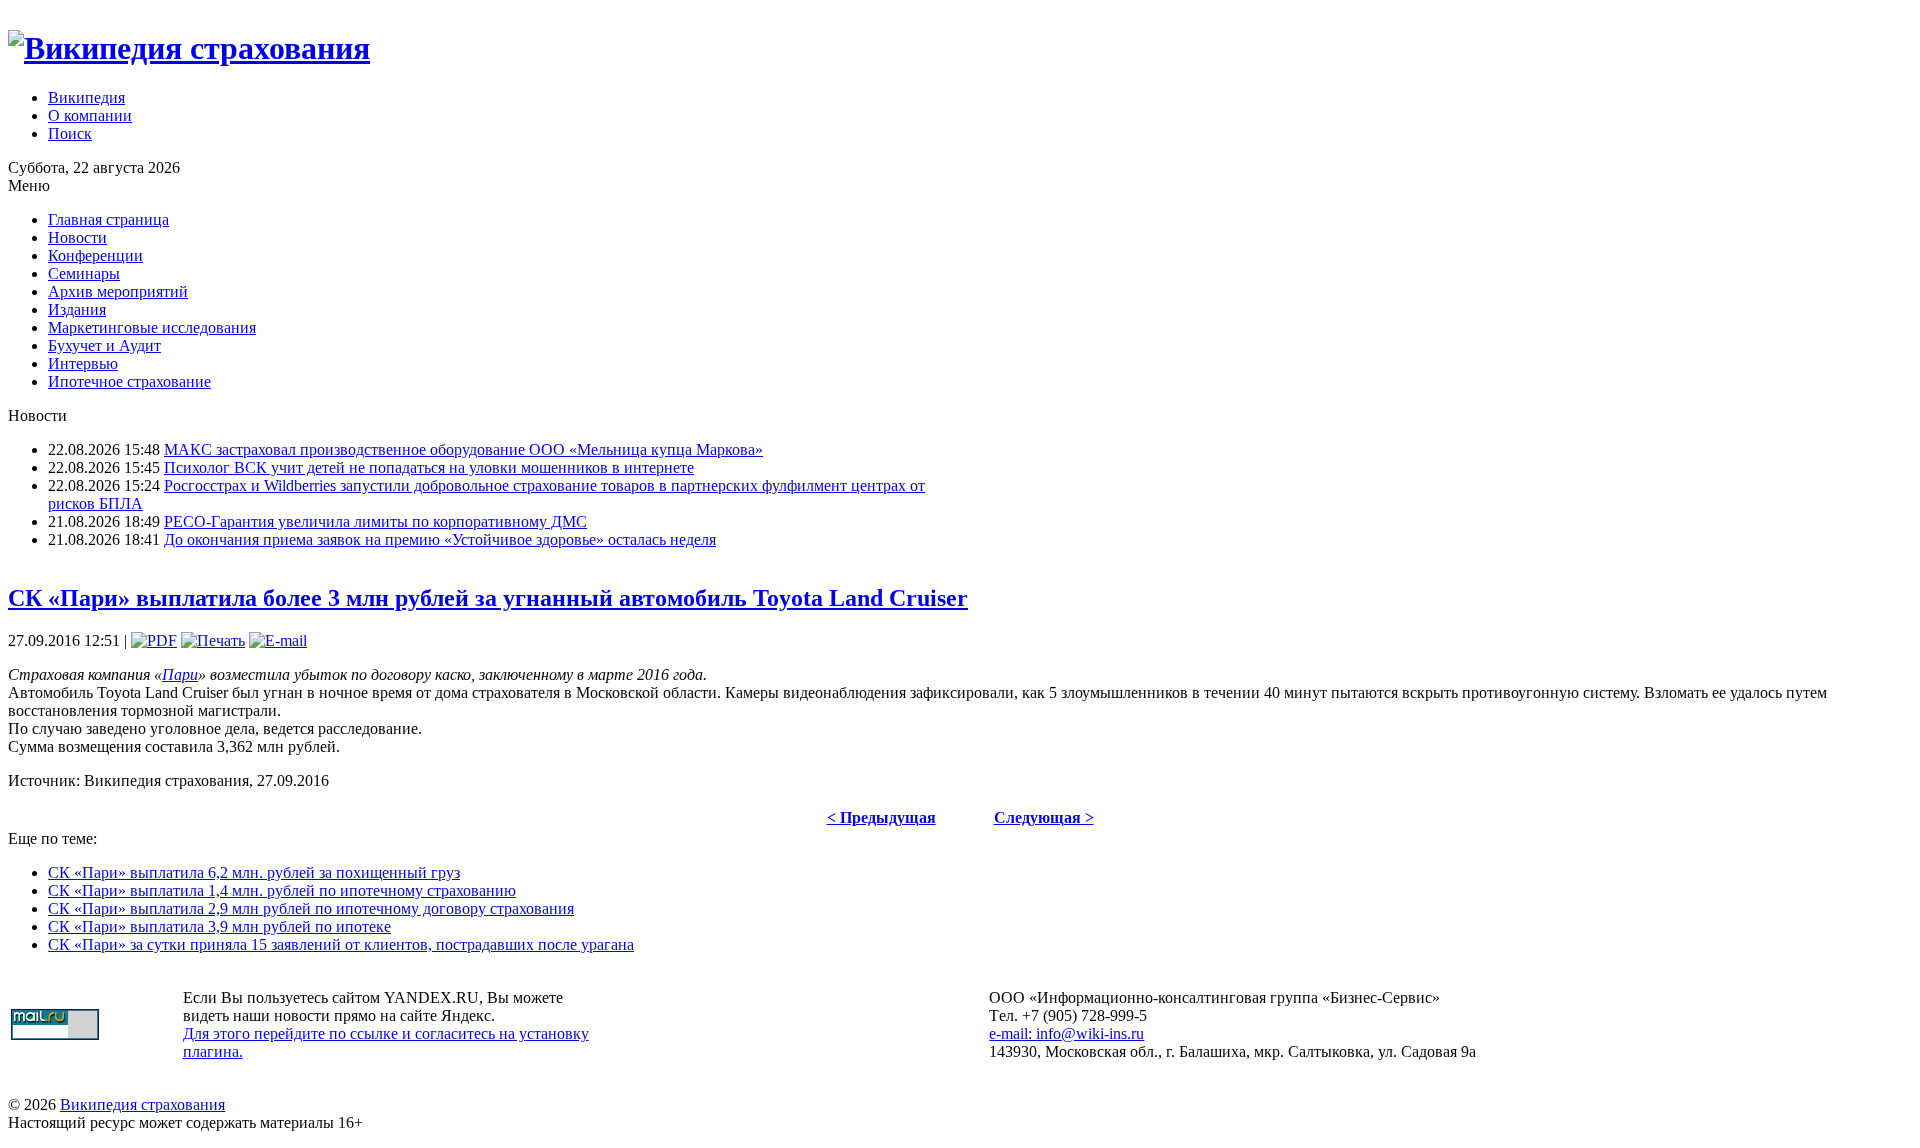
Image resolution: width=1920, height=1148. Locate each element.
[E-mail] (278, 640)
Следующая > (1044, 817)
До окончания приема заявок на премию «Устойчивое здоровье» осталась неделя (440, 539)
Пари (180, 674)
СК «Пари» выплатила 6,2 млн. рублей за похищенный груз (254, 872)
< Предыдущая (881, 817)
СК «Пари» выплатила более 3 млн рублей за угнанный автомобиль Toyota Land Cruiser (488, 598)
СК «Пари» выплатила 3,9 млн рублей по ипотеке (219, 926)
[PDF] (154, 640)
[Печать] (213, 640)
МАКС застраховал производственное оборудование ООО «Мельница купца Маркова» (463, 449)
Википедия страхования (142, 1104)
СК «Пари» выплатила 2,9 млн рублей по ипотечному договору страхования (311, 908)
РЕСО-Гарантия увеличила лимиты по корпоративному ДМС (375, 521)
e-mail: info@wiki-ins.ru (1066, 1033)
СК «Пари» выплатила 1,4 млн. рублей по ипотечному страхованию (282, 890)
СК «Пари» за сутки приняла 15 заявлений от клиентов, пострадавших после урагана (341, 944)
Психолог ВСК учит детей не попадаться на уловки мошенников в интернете (429, 467)
